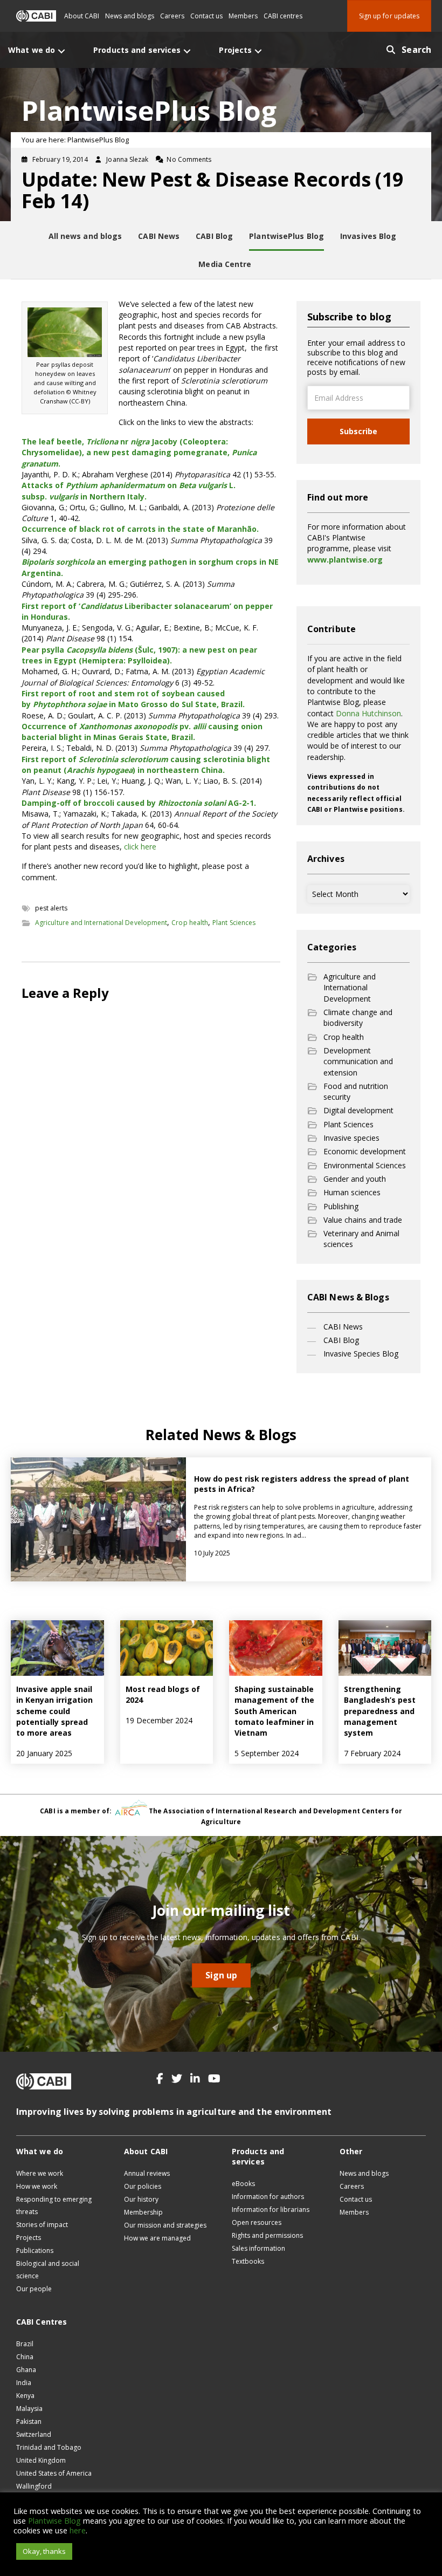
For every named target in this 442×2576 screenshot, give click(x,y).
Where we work (40, 2173)
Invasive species (351, 1138)
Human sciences (352, 1192)
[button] (160, 2079)
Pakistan (29, 2421)
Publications (35, 2250)
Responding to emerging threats (54, 2205)
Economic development (365, 1151)
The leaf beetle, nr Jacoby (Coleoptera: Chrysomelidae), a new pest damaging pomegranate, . (139, 453)
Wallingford (34, 2486)
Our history (141, 2199)
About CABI (82, 16)
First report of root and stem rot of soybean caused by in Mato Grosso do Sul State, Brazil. (133, 699)
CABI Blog (341, 1340)
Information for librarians (271, 2210)
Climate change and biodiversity (358, 1018)
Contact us (206, 16)
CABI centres (283, 16)
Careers (172, 16)
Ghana (26, 2370)
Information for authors (268, 2197)
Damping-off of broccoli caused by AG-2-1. (139, 803)
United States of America (54, 2473)
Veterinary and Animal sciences (361, 1239)
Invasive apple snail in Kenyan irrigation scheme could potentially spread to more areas (54, 1711)
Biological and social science (48, 2270)
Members (243, 16)
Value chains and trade (363, 1220)
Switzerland (34, 2434)
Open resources (257, 2222)
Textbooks (248, 2261)
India (24, 2383)
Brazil (25, 2344)
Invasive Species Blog (361, 1354)
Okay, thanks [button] (44, 2551)
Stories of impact (42, 2225)
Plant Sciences (234, 923)
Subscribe (358, 431)
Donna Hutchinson (368, 713)
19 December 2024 (159, 1720)
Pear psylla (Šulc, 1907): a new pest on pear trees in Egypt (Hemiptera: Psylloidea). (139, 655)
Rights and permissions (267, 2235)
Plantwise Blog (54, 2520)
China (25, 2357)
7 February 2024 (372, 1753)
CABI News (343, 1327)
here (78, 2530)
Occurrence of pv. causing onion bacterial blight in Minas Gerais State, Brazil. (142, 732)
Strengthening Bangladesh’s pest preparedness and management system (380, 1711)
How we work (37, 2186)
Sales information (258, 2248)
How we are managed (157, 2238)
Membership (143, 2212)
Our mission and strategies (165, 2225)
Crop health (190, 923)
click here (140, 847)
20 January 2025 (44, 1753)
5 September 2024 (267, 1753)
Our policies (143, 2186)
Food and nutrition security (356, 1091)
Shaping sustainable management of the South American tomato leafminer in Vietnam (274, 1711)
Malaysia (29, 2409)
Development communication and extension (358, 1061)
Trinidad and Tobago (49, 2447)
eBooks (243, 2184)
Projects (29, 2238)
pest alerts (51, 908)
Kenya (25, 2396)
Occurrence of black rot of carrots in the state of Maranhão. (140, 529)
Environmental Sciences (365, 1165)
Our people (34, 2289)
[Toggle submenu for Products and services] (187, 51)
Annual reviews (147, 2173)
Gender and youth (355, 1179)
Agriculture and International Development (101, 923)
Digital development (358, 1110)
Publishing (341, 1206)
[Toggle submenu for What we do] (61, 51)
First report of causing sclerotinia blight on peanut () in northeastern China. (146, 765)
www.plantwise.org (345, 560)
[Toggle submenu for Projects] (258, 51)
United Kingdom (41, 2460)
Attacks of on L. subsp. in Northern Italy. (129, 491)
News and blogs (130, 16)
